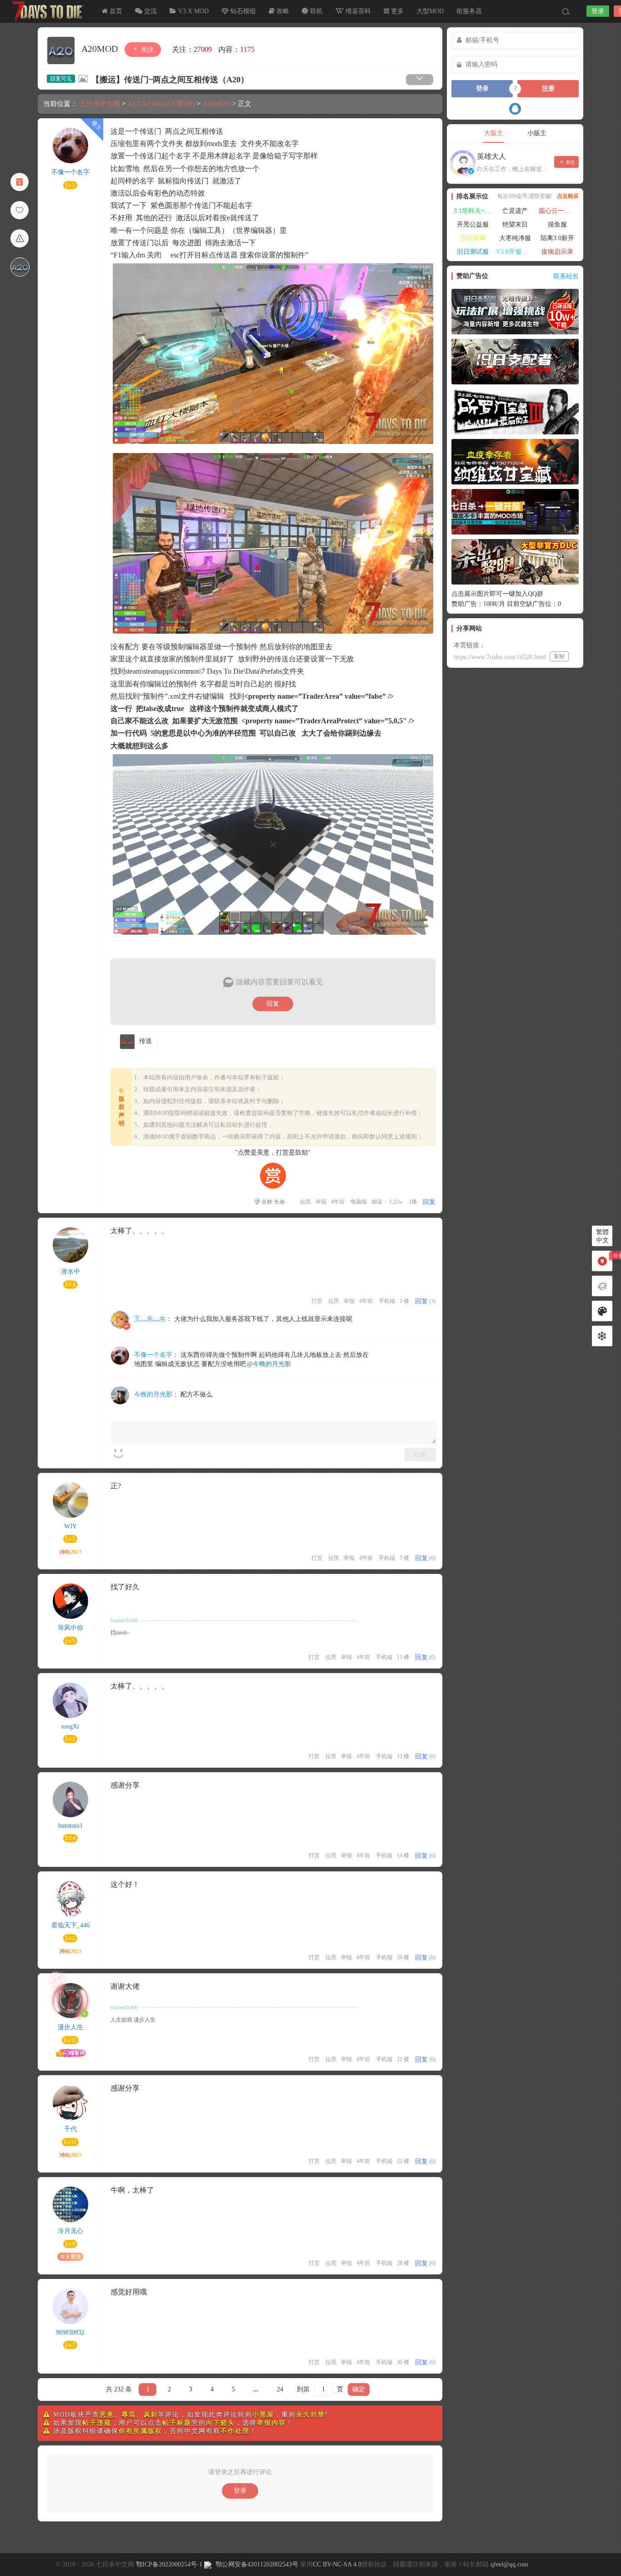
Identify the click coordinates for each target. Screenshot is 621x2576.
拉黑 (305, 1202)
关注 (146, 50)
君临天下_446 (70, 1925)
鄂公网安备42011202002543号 (257, 2564)
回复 (273, 1004)
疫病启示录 (557, 252)
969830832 (70, 2332)
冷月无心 (70, 2231)
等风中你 (70, 1628)
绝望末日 (515, 224)
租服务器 (469, 11)
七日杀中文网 (45, 11)
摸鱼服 (557, 224)
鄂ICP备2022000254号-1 (169, 2564)
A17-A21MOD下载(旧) (161, 104)
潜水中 (70, 1272)
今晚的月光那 (153, 1394)
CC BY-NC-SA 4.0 (337, 2564)
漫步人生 (70, 2027)
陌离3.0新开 (557, 238)
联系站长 (566, 276)
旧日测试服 (473, 252)
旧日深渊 (473, 238)
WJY (70, 1526)
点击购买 (568, 196)
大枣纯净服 (515, 238)
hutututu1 (70, 1826)
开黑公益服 (473, 224)
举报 (321, 1202)
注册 (548, 88)
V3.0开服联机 (515, 252)
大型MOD (430, 11)
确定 (359, 2389)
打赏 (317, 1301)
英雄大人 (491, 156)
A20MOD (101, 49)
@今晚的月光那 (269, 1364)
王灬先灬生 (150, 1319)
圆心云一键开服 (559, 211)
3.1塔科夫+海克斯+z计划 (474, 211)
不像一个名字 (70, 172)
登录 (598, 11)
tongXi (70, 1727)
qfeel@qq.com (509, 2564)
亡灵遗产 (515, 211)
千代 (70, 2129)
